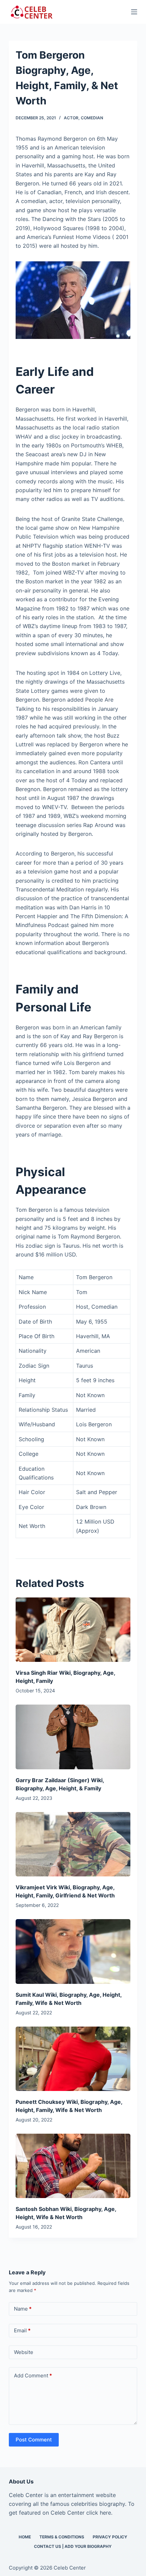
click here (99, 2513)
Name (23, 2309)
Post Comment (34, 2440)
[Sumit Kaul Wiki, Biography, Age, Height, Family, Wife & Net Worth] (73, 1951)
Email (22, 2330)
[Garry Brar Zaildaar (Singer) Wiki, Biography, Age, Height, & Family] (73, 1737)
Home (25, 2537)
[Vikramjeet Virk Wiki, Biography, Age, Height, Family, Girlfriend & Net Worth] (73, 1844)
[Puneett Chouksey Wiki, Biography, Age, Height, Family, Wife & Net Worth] (73, 2059)
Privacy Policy (110, 2537)
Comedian (92, 118)
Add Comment (33, 2376)
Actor (71, 118)
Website (24, 2352)
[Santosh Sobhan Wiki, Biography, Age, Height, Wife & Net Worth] (73, 2166)
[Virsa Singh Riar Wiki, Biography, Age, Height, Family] (73, 1630)
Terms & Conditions (62, 2537)
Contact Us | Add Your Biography (73, 2546)
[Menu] (134, 12)
